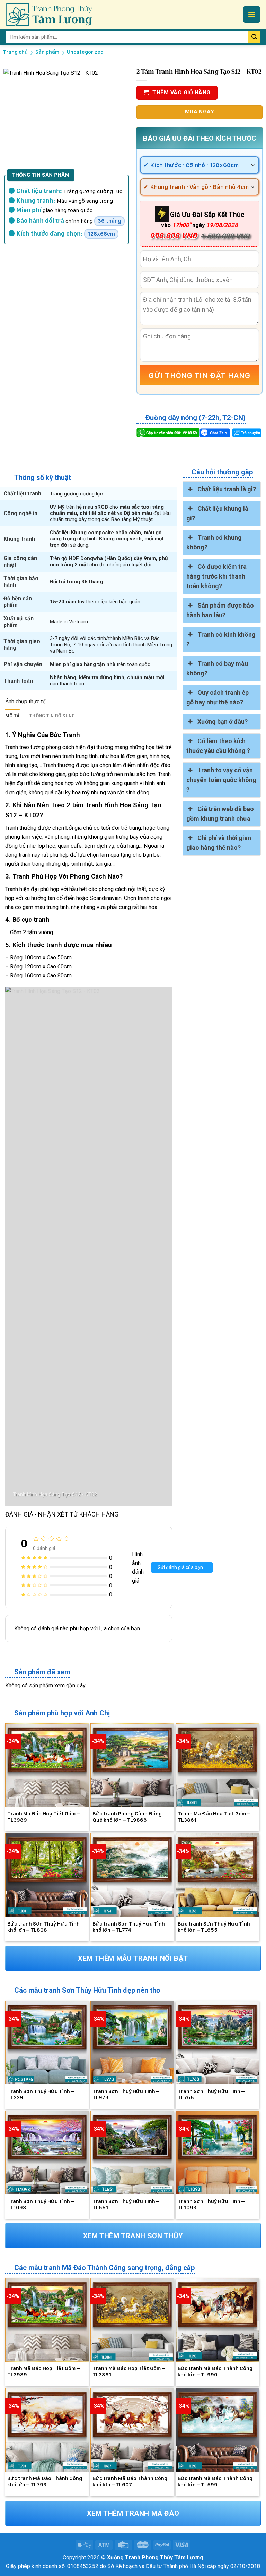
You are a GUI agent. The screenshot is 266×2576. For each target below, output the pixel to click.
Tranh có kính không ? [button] (221, 639)
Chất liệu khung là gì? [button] (217, 513)
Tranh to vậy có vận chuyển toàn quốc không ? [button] (221, 780)
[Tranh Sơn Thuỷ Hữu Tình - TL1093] (218, 2152)
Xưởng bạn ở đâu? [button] (223, 722)
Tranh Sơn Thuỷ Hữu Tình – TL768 (211, 2094)
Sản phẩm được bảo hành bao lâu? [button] (220, 610)
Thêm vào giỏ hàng (181, 93)
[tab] (12, 716)
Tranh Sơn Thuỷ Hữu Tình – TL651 (126, 2204)
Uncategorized (85, 52)
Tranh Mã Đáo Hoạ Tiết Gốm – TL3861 (214, 1817)
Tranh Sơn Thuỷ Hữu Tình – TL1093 (211, 2204)
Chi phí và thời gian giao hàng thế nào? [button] (219, 843)
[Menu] (252, 15)
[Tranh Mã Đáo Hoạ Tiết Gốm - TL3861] (218, 1765)
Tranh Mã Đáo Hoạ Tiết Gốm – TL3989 (43, 1817)
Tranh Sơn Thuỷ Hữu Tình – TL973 (126, 2094)
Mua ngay (200, 112)
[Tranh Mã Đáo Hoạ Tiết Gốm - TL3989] (47, 1765)
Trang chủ (15, 52)
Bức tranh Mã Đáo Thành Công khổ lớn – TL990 (215, 2372)
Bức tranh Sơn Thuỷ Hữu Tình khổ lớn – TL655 (214, 1927)
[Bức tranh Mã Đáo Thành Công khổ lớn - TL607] (132, 2430)
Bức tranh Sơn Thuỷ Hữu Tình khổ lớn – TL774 (129, 1927)
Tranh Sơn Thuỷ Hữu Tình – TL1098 (41, 2204)
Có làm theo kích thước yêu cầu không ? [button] (218, 746)
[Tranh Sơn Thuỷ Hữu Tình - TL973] (132, 2042)
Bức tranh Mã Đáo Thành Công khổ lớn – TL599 (215, 2482)
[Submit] (254, 37)
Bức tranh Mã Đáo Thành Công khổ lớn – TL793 (45, 2482)
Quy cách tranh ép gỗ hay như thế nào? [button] (218, 697)
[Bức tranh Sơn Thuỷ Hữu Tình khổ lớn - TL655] (218, 1875)
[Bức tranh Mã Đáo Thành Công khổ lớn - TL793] (47, 2430)
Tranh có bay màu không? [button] (217, 668)
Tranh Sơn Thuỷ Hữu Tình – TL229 (41, 2094)
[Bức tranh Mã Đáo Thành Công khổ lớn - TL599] (218, 2430)
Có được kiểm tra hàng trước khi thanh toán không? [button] (216, 576)
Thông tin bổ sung (52, 716)
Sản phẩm (47, 52)
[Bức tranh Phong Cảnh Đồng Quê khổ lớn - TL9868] (132, 1765)
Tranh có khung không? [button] (214, 542)
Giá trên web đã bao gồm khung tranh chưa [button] (220, 814)
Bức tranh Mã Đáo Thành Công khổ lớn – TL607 (130, 2482)
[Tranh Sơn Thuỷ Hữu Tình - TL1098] (47, 2152)
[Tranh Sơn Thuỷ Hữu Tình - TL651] (132, 2152)
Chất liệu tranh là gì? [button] (227, 489)
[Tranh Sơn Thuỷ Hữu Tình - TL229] (47, 2042)
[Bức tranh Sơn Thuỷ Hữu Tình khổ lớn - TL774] (132, 1875)
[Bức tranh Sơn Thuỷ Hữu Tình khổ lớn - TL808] (47, 1875)
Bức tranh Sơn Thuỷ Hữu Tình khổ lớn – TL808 (43, 1927)
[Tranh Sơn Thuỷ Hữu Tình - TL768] (218, 2042)
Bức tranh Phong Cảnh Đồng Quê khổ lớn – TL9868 (127, 1817)
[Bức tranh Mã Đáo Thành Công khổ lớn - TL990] (218, 2320)
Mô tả (12, 716)
